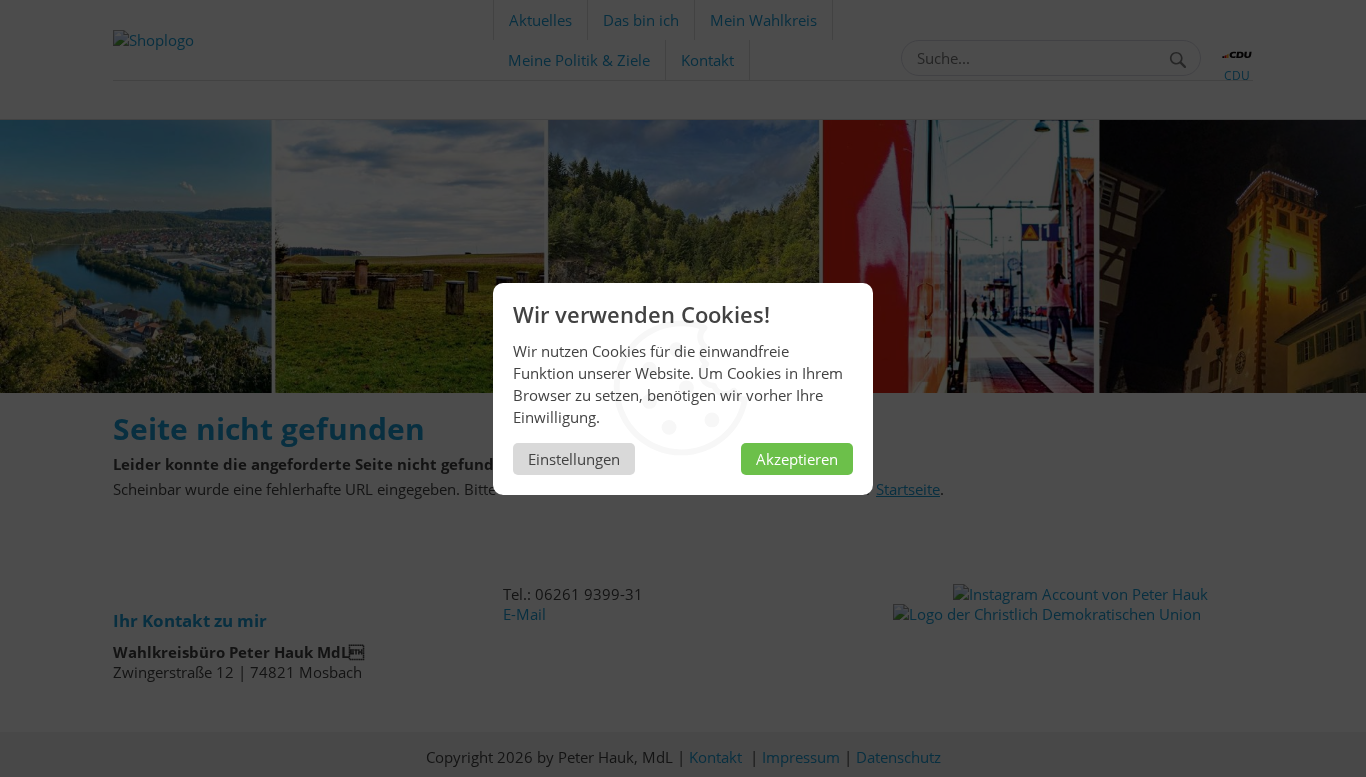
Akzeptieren (797, 459)
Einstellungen (574, 459)
